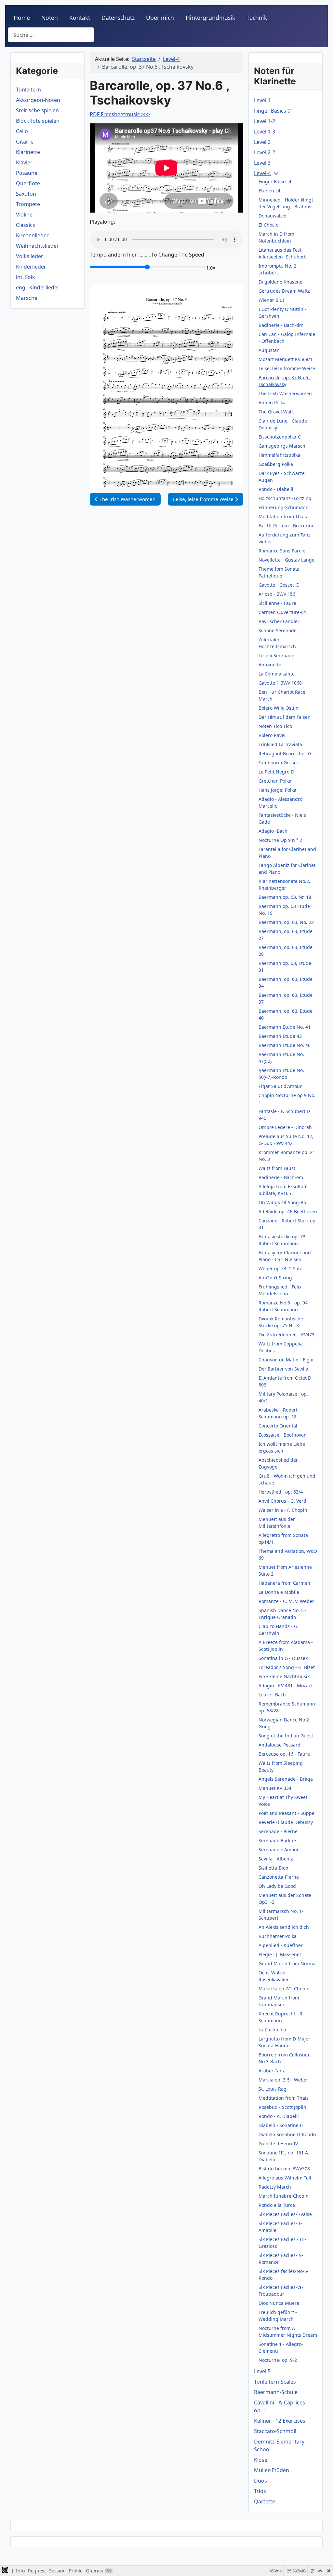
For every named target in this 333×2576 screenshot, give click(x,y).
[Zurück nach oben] (322, 2564)
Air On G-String (275, 1278)
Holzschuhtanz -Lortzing (285, 498)
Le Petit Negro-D (276, 772)
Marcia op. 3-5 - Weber (283, 2080)
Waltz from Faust (277, 1168)
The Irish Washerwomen (285, 393)
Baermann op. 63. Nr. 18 (285, 897)
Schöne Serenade (278, 630)
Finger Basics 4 (275, 181)
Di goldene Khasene (280, 282)
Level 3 (262, 163)
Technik (257, 18)
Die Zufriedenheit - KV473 (286, 1335)
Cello (22, 131)
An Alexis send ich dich (284, 1927)
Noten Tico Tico (275, 726)
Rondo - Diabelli (276, 489)
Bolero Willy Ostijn (279, 708)
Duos (260, 2481)
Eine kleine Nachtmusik (284, 1676)
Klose (261, 2460)
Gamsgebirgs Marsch (282, 446)
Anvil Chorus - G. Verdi (283, 1501)
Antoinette (270, 665)
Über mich (160, 18)
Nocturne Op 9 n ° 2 (280, 840)
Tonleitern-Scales (275, 2382)
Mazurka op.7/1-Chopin (284, 1989)
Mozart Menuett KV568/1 (286, 359)
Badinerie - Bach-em (281, 1177)
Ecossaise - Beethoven (283, 1435)
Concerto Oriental (278, 1426)
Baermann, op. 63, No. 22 (286, 922)
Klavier (24, 162)
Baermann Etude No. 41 (285, 1027)
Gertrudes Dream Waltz (284, 291)
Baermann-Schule (276, 2392)
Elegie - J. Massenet (280, 1954)
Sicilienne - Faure (277, 603)
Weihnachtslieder (37, 246)
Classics (26, 225)
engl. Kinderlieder (38, 287)
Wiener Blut (271, 300)
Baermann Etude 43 (280, 1036)
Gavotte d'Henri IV (278, 2144)
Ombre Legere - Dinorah (285, 1127)
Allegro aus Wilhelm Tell (285, 2178)
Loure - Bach (272, 1695)
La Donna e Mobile (279, 1592)
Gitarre (25, 142)
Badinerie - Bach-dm (281, 325)
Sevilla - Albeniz (276, 1859)
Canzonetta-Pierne (279, 1877)
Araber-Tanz (272, 2071)
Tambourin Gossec (279, 763)
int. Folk (26, 277)
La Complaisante (277, 674)
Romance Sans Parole (282, 551)
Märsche (27, 298)
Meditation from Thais (283, 516)
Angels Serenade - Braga (286, 1779)
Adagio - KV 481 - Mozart (285, 1685)
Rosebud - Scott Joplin (282, 2107)
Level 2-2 (265, 152)
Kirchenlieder (32, 235)
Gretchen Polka (275, 781)
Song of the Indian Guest (286, 1736)
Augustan (269, 350)
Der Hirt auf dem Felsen (285, 717)
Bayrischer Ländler (279, 621)
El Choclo (268, 225)
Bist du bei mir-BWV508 (284, 2169)
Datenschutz (118, 18)
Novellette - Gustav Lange (286, 560)
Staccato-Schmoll (275, 2431)
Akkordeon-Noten (38, 100)
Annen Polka (272, 403)
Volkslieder (30, 256)
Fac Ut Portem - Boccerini (286, 526)
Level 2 (262, 142)
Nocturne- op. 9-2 (278, 2360)
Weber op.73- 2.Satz (280, 1268)
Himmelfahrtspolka (279, 455)
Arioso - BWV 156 (277, 594)
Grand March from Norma (287, 1963)
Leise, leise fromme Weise (287, 368)
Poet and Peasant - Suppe (286, 1813)
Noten (50, 18)
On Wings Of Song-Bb (282, 1202)
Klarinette (28, 152)
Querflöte (28, 183)
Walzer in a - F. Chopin (283, 1510)
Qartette (265, 2501)
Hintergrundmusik (210, 18)
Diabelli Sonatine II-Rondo (287, 2134)
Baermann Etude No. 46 (285, 1045)
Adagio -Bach (273, 831)
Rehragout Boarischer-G (285, 753)
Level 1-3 (265, 132)
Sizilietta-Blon (273, 1868)
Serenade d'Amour (279, 1850)
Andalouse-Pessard (280, 1745)
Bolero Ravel (272, 735)
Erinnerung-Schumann (284, 507)
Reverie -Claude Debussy (286, 1822)
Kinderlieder (31, 267)
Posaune (27, 173)
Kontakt (80, 18)
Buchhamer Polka (278, 1936)
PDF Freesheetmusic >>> (120, 114)
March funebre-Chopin (284, 2196)
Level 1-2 (265, 121)
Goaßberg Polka (276, 464)
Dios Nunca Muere (279, 2303)
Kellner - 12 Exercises (280, 2421)
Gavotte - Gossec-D (279, 585)
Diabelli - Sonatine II (281, 2125)
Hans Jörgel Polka (277, 790)
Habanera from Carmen (284, 1583)
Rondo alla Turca (277, 2205)
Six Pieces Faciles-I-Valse (285, 2214)
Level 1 (262, 100)
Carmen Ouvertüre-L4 (282, 612)
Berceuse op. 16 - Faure (284, 1754)
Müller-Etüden (272, 2470)
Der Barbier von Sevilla (283, 1369)
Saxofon (26, 194)
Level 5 (262, 2371)
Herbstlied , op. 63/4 (281, 1492)
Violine (24, 215)
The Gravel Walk (276, 412)
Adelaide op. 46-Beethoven (288, 1211)
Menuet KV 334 (275, 1788)
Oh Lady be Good (277, 1886)
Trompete (28, 204)
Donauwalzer (273, 216)
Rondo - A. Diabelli (279, 2116)
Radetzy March (275, 2187)
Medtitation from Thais (284, 2098)
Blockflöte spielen (38, 121)
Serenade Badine (277, 1840)
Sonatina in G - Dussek (283, 1658)
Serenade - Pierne (278, 1831)
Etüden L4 (269, 191)
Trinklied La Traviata (280, 744)
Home (22, 18)
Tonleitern (28, 90)
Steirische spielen (37, 110)
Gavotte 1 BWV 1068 (280, 683)
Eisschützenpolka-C (280, 437)
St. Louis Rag (273, 2089)
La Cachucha (272, 2030)
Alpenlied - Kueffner (281, 1945)
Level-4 (262, 173)
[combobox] (51, 35)
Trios (260, 2491)
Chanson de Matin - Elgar (286, 1360)
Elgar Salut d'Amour (280, 1086)
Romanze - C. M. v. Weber (286, 1601)
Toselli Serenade (276, 655)
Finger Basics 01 (274, 111)
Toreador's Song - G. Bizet (287, 1667)
